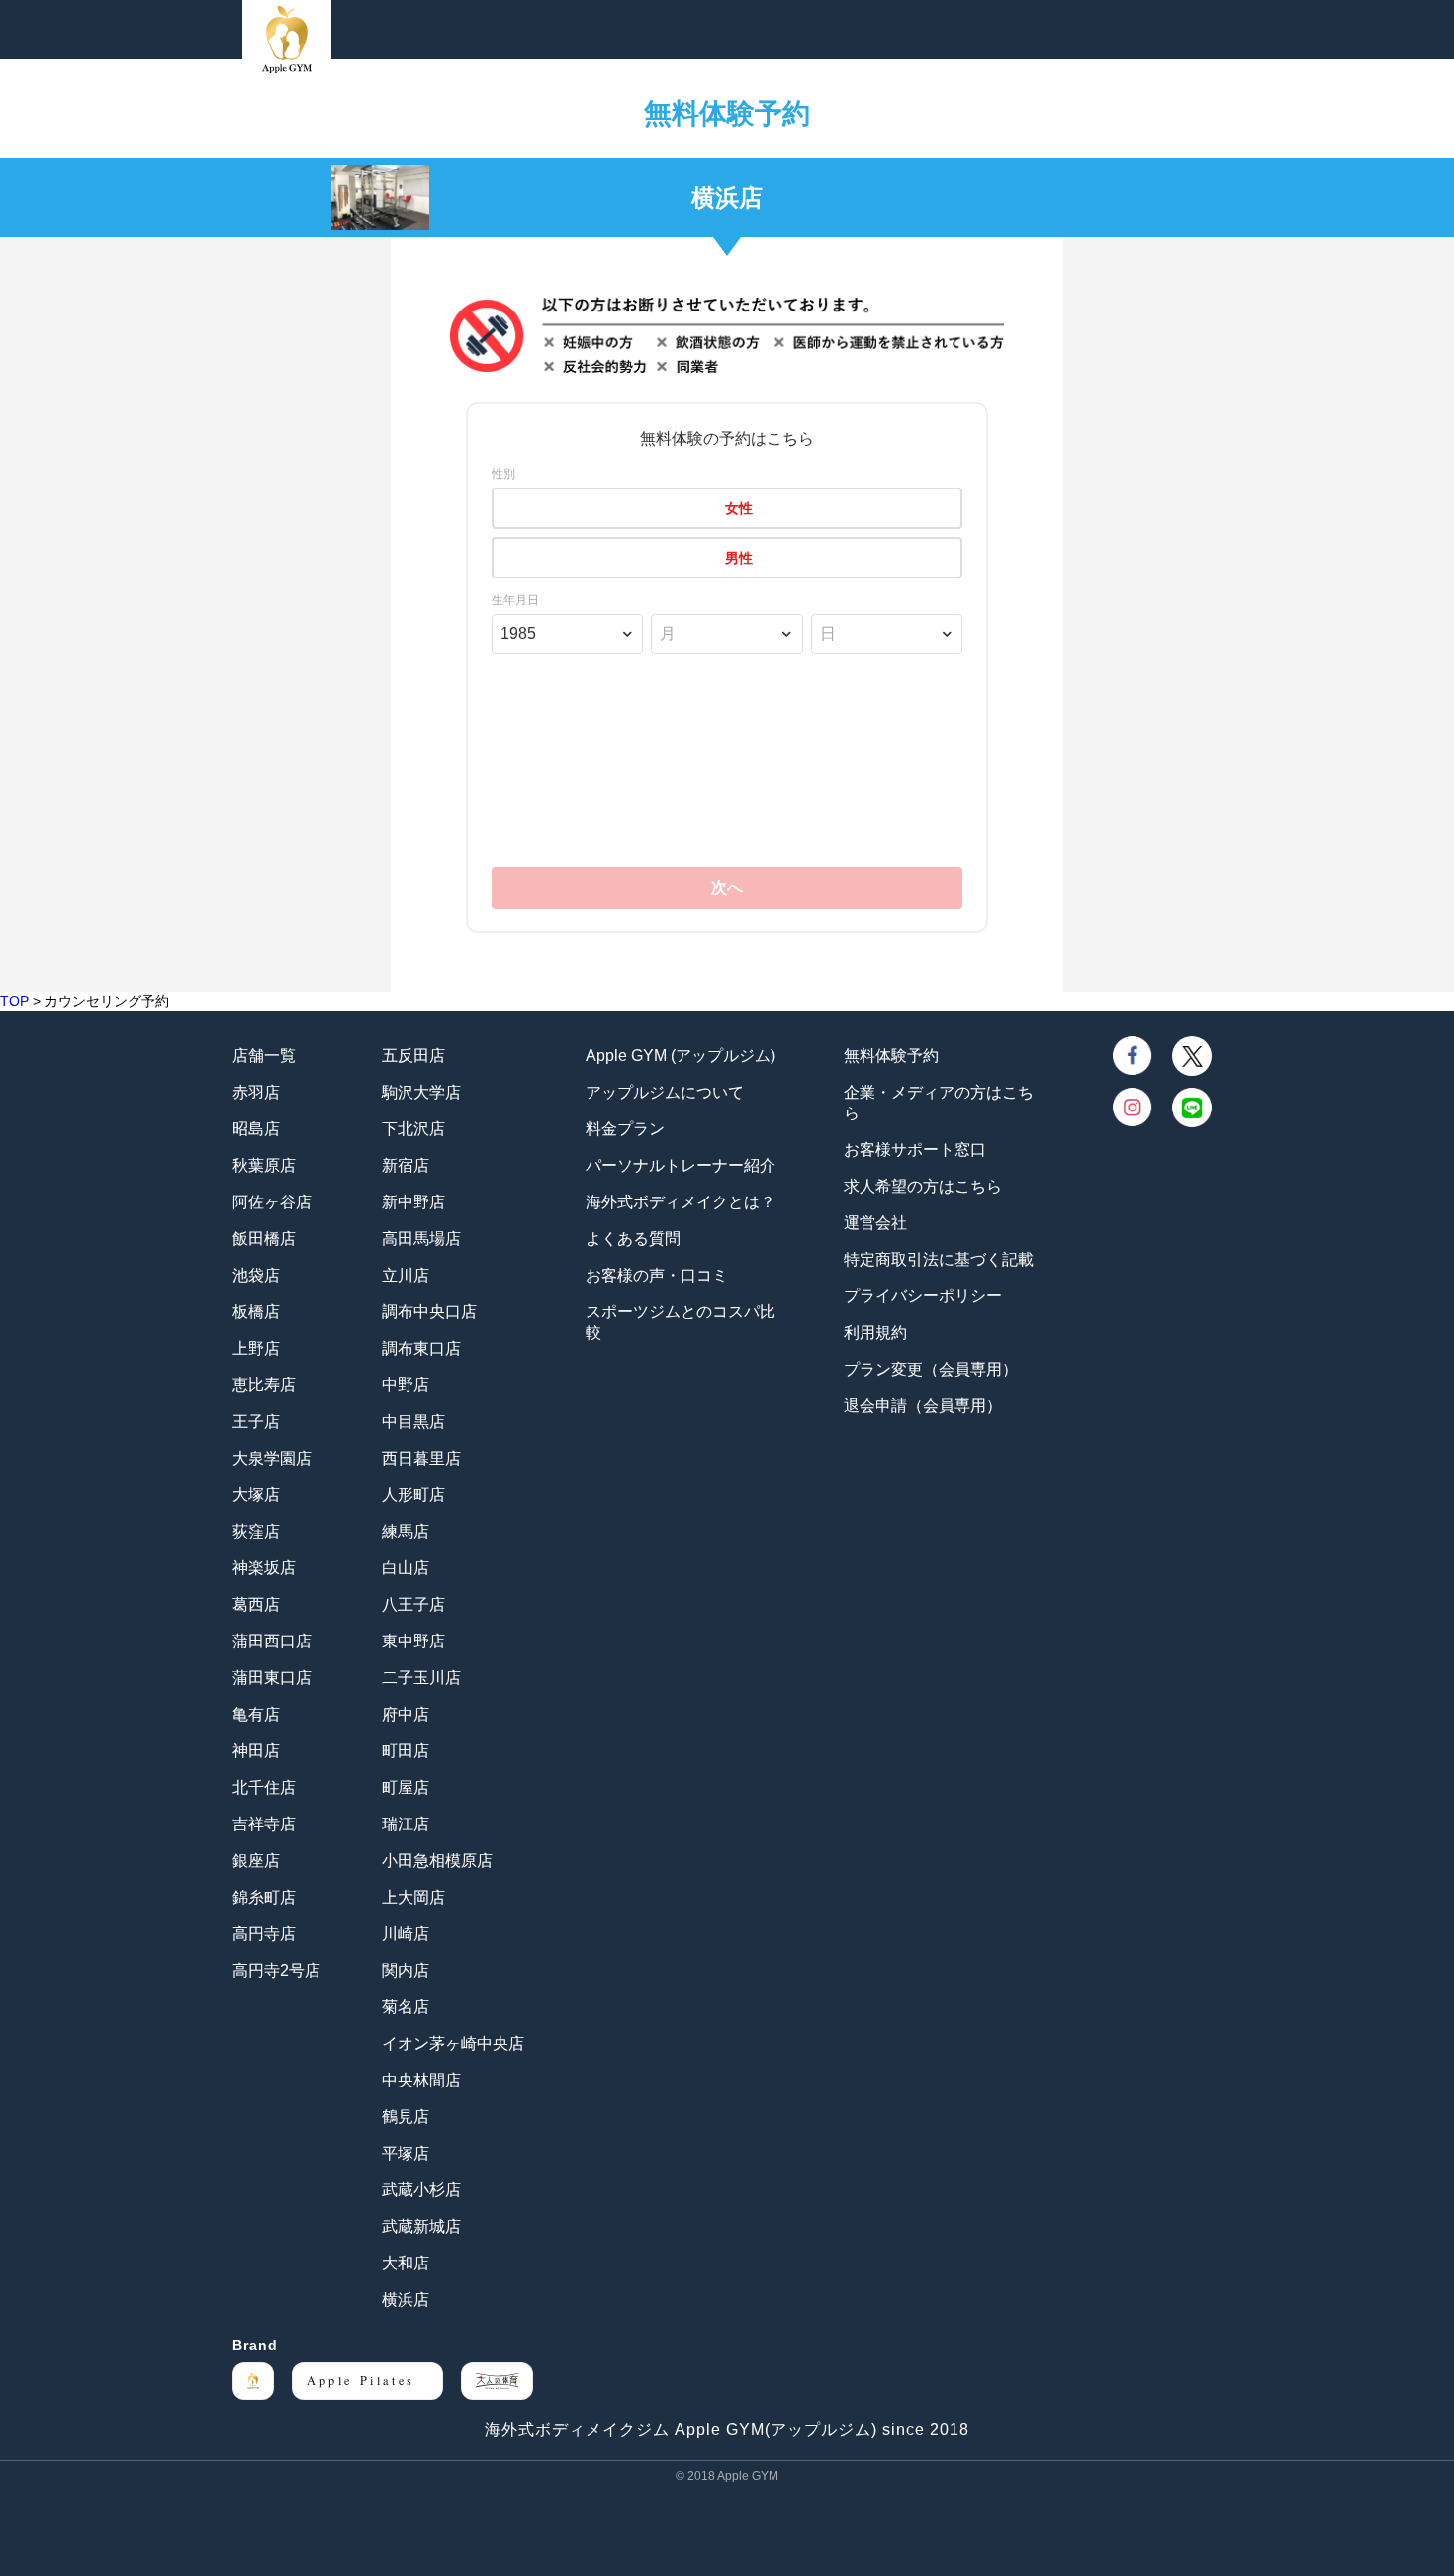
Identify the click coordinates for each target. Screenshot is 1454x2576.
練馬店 (406, 1531)
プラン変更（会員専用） (931, 1369)
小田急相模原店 (437, 1861)
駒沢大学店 (421, 1092)
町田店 (406, 1751)
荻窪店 (256, 1531)
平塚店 (406, 2153)
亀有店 (256, 1714)
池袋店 (256, 1275)
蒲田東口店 (272, 1678)
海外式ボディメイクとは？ (681, 1202)
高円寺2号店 (276, 1970)
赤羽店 (256, 1092)
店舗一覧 (264, 1056)
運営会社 (875, 1223)
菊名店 (406, 2007)
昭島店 (256, 1129)
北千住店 (264, 1787)
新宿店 (406, 1165)
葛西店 (256, 1604)
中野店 (406, 1385)
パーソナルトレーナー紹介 (681, 1165)
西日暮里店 (421, 1458)
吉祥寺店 (264, 1824)
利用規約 (875, 1332)
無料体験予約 (891, 1056)
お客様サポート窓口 (915, 1150)
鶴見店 (406, 2117)
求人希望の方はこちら (923, 1186)
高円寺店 (264, 1934)
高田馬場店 (421, 1239)
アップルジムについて (665, 1092)
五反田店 (413, 1056)
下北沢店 (413, 1129)
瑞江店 (406, 1824)
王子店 (256, 1421)
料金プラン (625, 1129)
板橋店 (256, 1312)
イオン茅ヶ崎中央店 (453, 2043)
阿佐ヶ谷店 (272, 1202)
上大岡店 (413, 1897)
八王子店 (413, 1604)
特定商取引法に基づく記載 (939, 1259)
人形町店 (413, 1495)
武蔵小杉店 (421, 2190)
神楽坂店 (264, 1568)
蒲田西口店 (272, 1641)
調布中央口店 (429, 1312)
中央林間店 (421, 2080)
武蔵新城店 (421, 2226)
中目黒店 (413, 1421)
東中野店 (413, 1641)
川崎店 (406, 1934)
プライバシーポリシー (923, 1296)
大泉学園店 (272, 1458)
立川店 (406, 1275)
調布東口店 (421, 1348)
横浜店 (406, 2300)
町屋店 (406, 1787)
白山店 (406, 1568)
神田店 (256, 1751)
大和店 (406, 2263)
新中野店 (413, 1202)
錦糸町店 (264, 1897)
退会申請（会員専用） (923, 1406)
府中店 (406, 1714)
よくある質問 (633, 1239)
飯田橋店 (264, 1239)
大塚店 (256, 1495)
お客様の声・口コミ (657, 1275)
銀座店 (256, 1861)
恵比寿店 (264, 1385)
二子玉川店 (421, 1678)
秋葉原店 (264, 1165)
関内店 (406, 1970)
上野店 (256, 1348)
